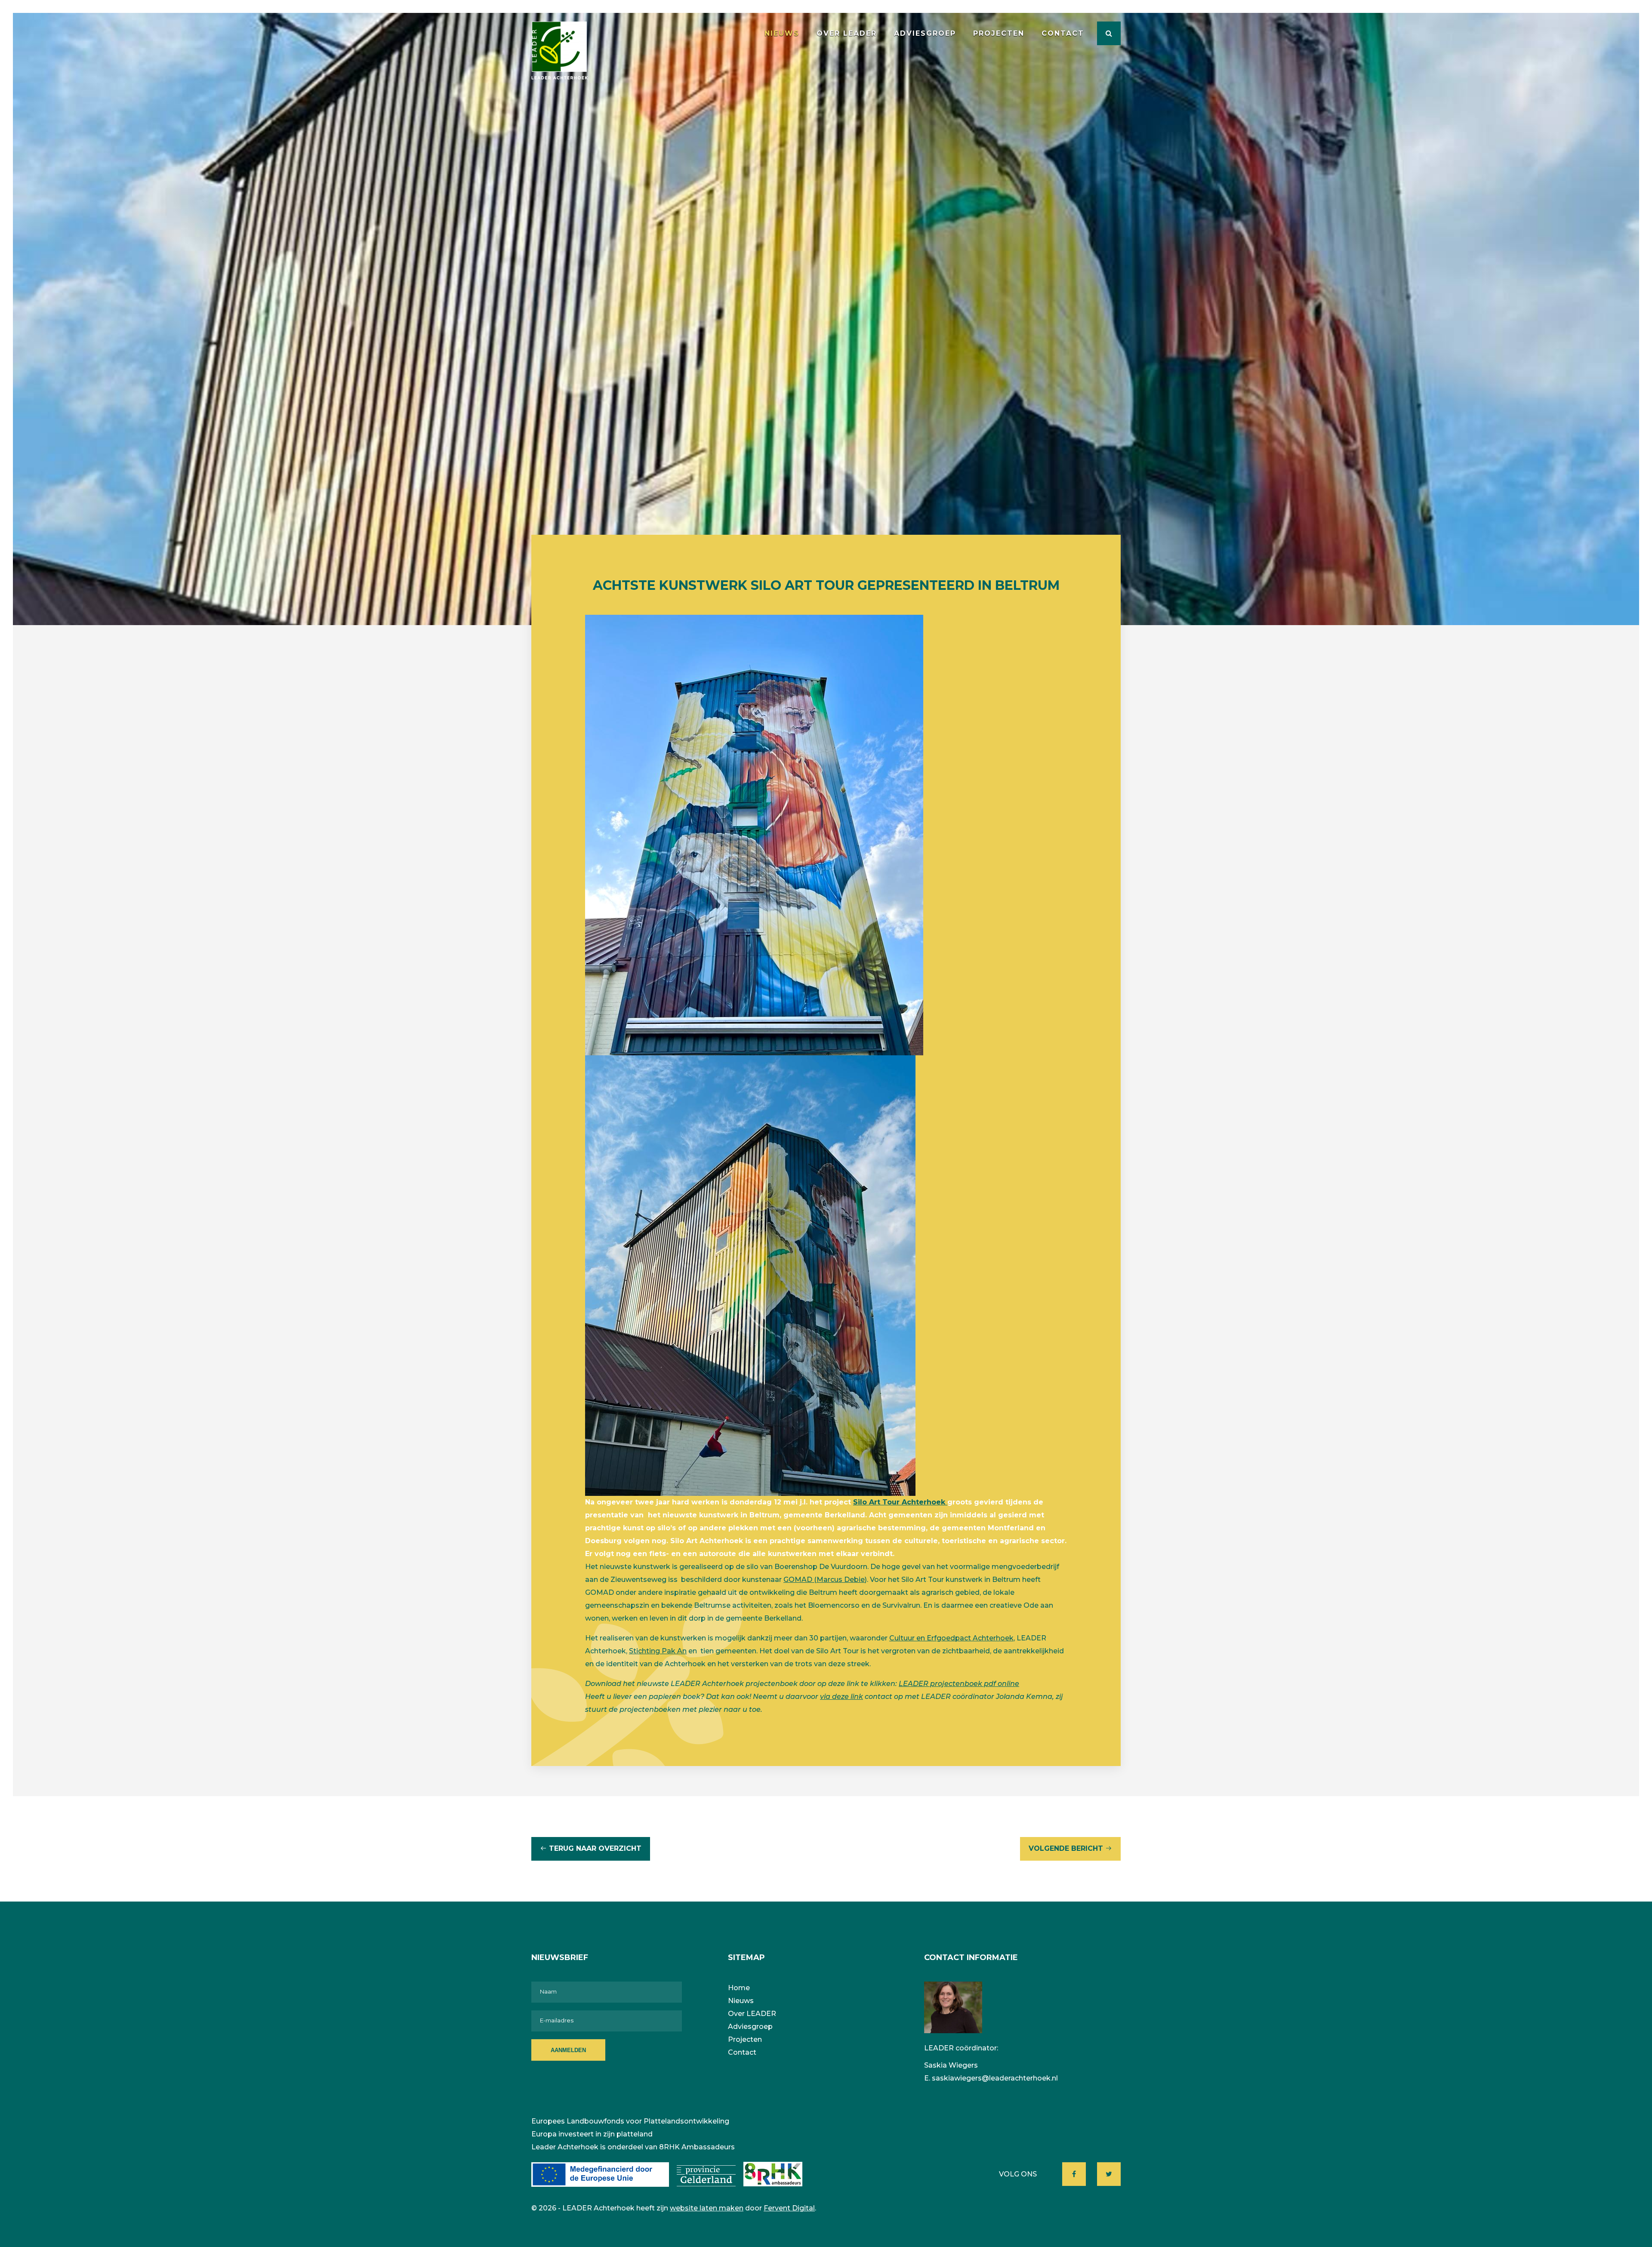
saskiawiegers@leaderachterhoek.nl (995, 2078)
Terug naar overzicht (595, 1848)
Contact (1063, 33)
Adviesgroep (925, 33)
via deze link (841, 1697)
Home (739, 1988)
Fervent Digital (789, 2208)
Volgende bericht (1066, 1848)
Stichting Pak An (658, 1651)
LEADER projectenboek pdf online (959, 1684)
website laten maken (707, 2208)
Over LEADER (847, 33)
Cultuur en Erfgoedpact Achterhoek (951, 1638)
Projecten (999, 33)
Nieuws (782, 33)
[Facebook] (1074, 2174)
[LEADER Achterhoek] (559, 51)
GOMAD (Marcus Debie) (825, 1580)
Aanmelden (568, 2050)
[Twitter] (1109, 2174)
